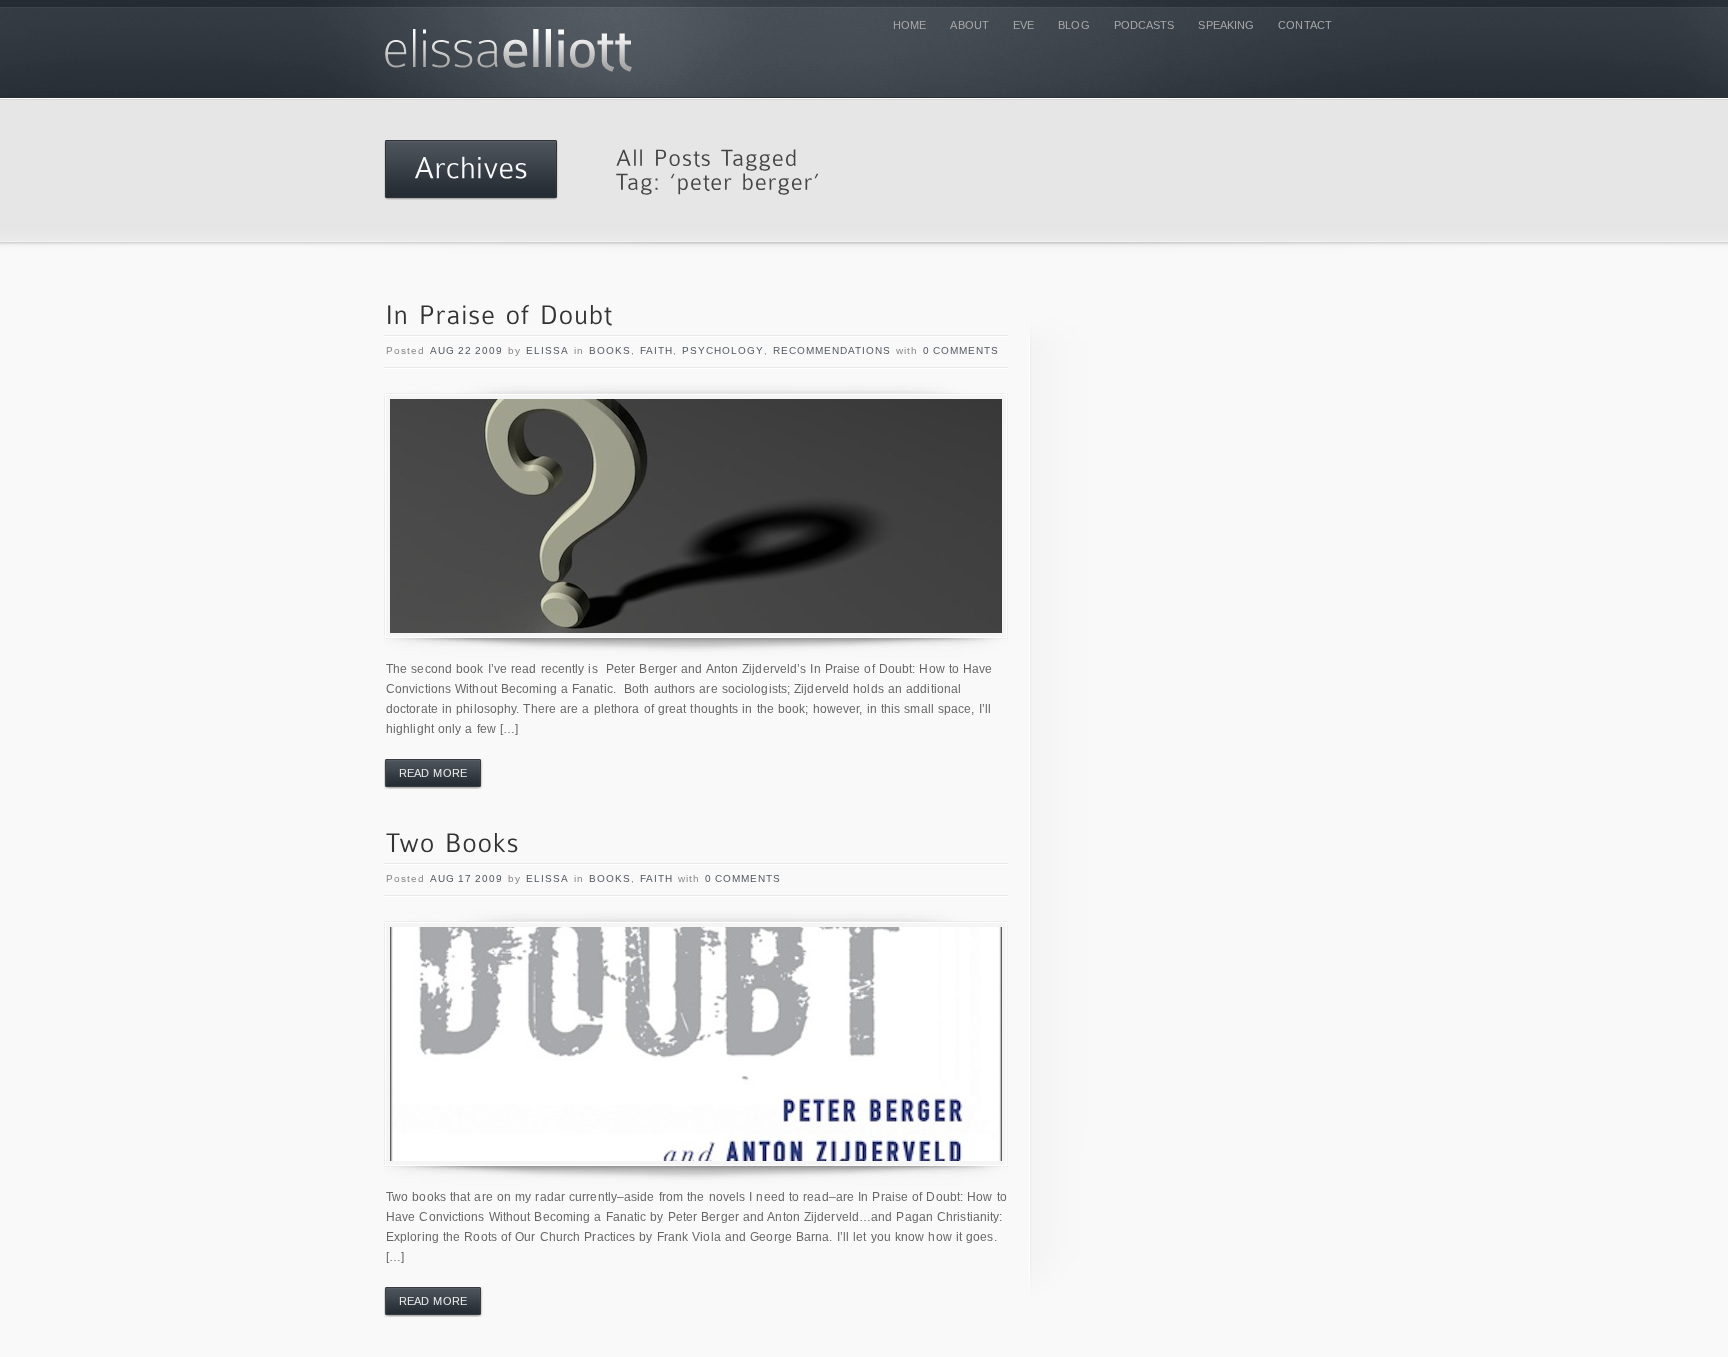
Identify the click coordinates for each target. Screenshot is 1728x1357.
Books (610, 350)
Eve (1023, 25)
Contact (1305, 25)
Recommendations (832, 350)
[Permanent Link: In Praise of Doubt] (499, 316)
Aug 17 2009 (466, 878)
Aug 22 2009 (466, 350)
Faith (656, 350)
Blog (1073, 25)
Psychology (723, 350)
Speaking (1226, 25)
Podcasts (1144, 25)
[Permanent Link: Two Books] (453, 844)
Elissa (547, 350)
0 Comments (961, 350)
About (969, 25)
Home (909, 25)
